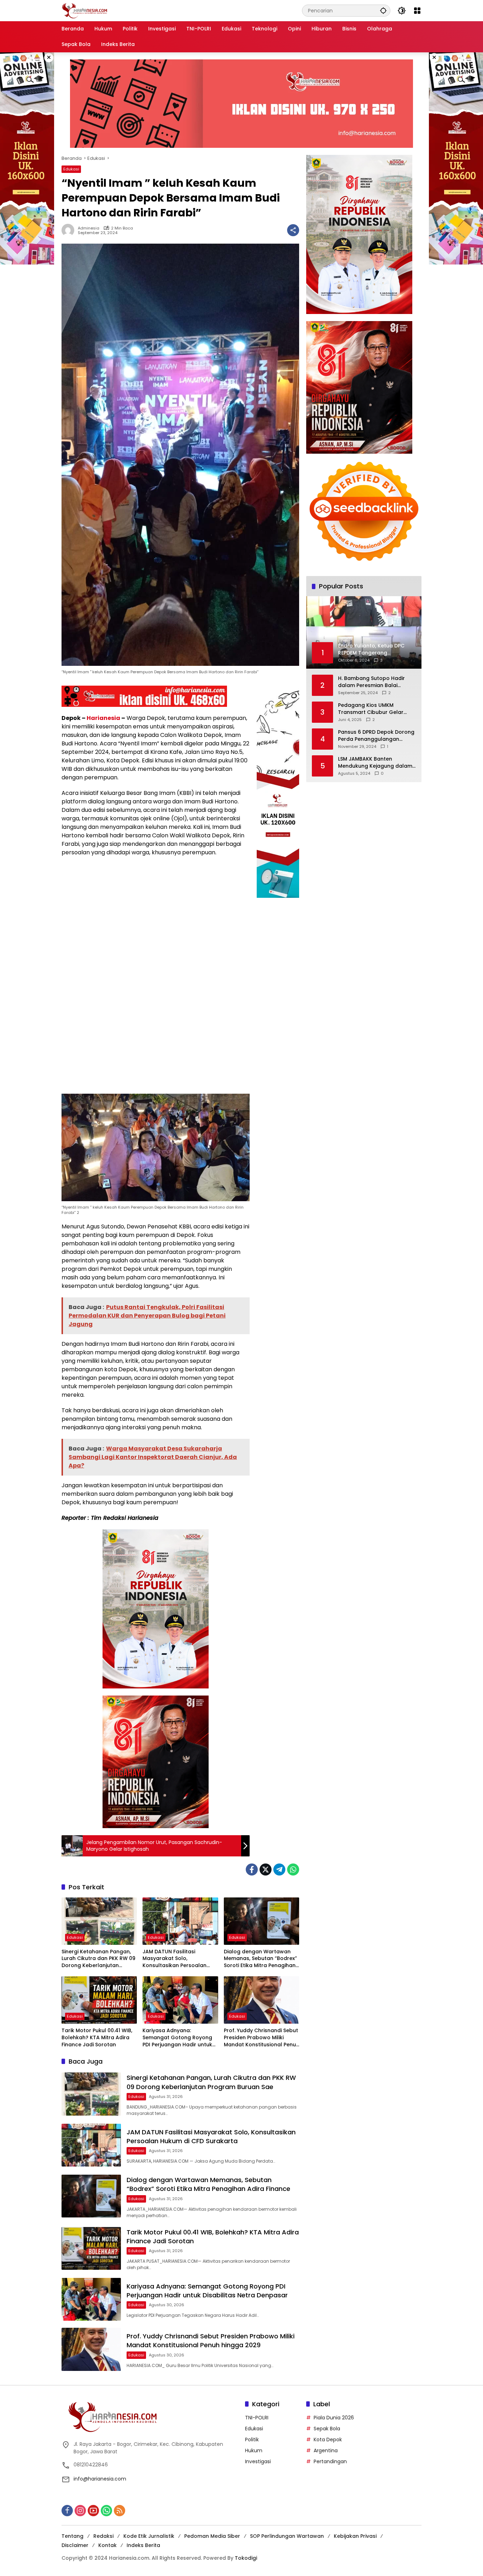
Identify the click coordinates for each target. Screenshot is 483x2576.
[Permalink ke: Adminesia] (70, 230)
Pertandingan (330, 2461)
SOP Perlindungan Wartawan (287, 2536)
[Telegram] (279, 1870)
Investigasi (258, 2461)
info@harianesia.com (100, 2479)
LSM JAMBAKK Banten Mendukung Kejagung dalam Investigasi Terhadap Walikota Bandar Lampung (375, 762)
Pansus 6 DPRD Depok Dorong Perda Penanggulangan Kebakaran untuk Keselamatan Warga (376, 735)
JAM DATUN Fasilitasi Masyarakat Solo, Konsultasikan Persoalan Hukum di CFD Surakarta (174, 1959)
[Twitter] (266, 1870)
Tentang (72, 2536)
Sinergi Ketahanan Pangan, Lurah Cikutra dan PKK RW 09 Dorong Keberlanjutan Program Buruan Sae (98, 1959)
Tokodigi (246, 2558)
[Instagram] (80, 2511)
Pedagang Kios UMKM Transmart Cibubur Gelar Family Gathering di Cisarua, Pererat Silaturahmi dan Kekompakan (374, 708)
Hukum (254, 2450)
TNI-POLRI (257, 2418)
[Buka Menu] (417, 11)
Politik (252, 2440)
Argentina (326, 2450)
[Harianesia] (85, 10)
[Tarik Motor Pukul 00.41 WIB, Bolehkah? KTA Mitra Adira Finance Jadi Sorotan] (99, 2000)
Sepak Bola (327, 2429)
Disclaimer (75, 2545)
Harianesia (103, 718)
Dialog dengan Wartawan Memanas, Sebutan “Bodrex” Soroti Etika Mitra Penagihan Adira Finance (260, 1959)
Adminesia (89, 228)
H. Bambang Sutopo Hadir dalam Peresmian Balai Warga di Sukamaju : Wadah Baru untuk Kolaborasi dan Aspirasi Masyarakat (374, 682)
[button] (383, 10)
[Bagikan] (293, 230)
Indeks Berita (143, 2545)
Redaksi (103, 2536)
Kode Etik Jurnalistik (149, 2536)
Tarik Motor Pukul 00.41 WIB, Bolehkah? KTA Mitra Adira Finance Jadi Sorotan (97, 2037)
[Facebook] (252, 1870)
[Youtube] (93, 2511)
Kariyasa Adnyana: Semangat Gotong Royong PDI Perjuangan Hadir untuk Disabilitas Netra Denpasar (177, 2038)
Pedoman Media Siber (212, 2536)
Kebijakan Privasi (355, 2536)
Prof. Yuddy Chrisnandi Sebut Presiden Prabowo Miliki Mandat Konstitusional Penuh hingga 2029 (261, 2038)
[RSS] (120, 2511)
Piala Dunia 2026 (334, 2418)
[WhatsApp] (293, 1870)
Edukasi (71, 169)
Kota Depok (328, 2440)
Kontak (107, 2545)
